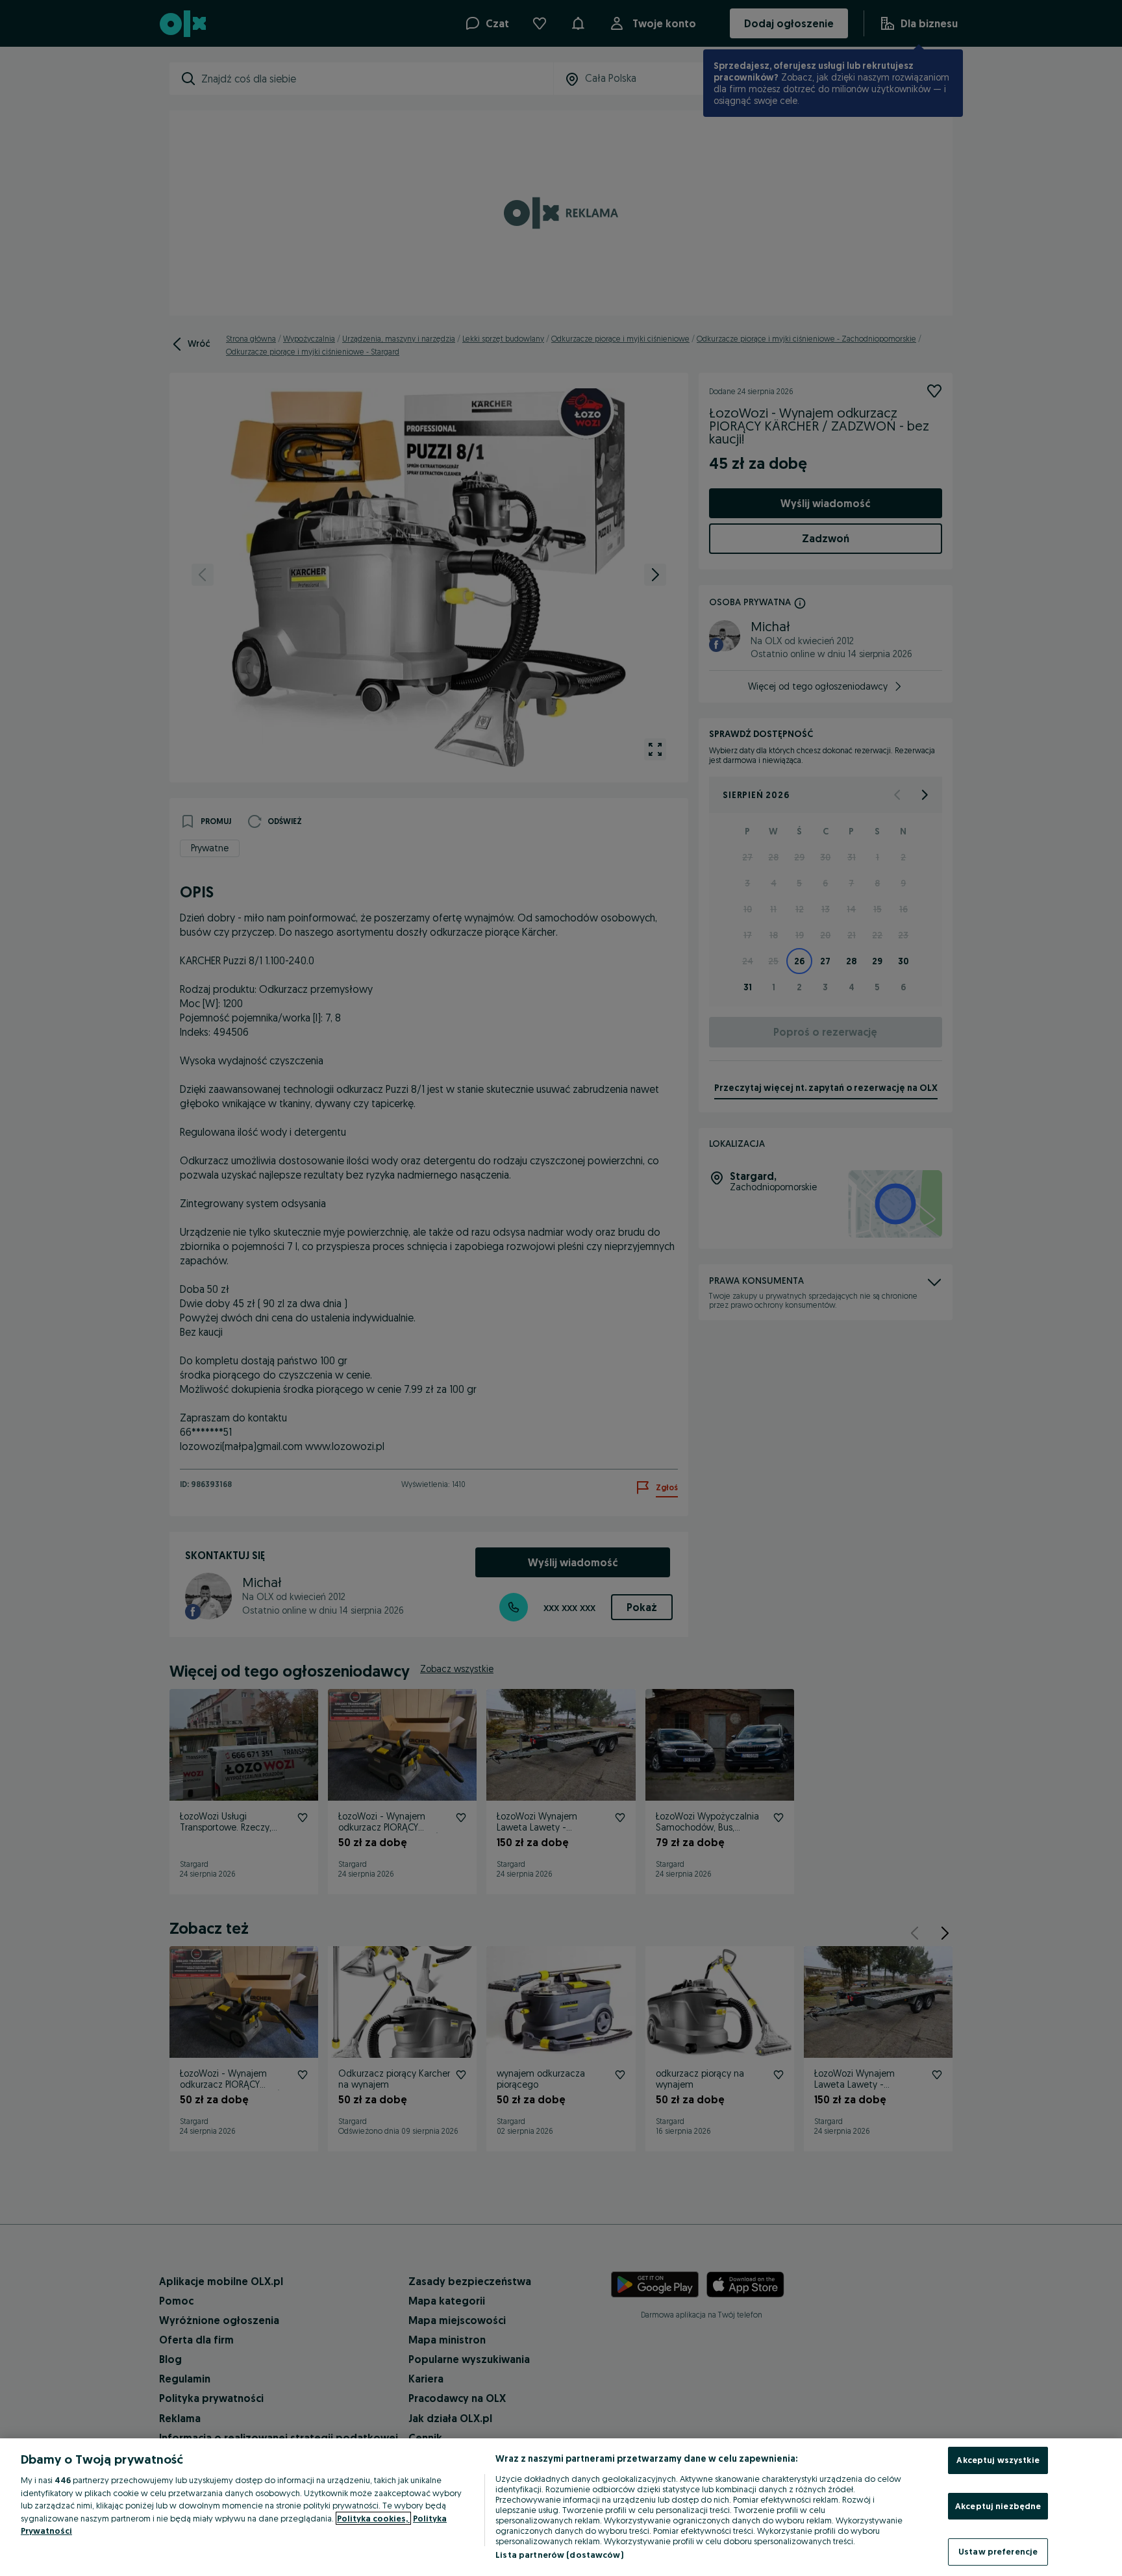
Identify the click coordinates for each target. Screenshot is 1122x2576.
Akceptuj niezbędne (998, 2506)
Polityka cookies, (373, 2518)
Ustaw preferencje (998, 2551)
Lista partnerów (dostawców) (559, 2555)
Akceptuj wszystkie (998, 2460)
